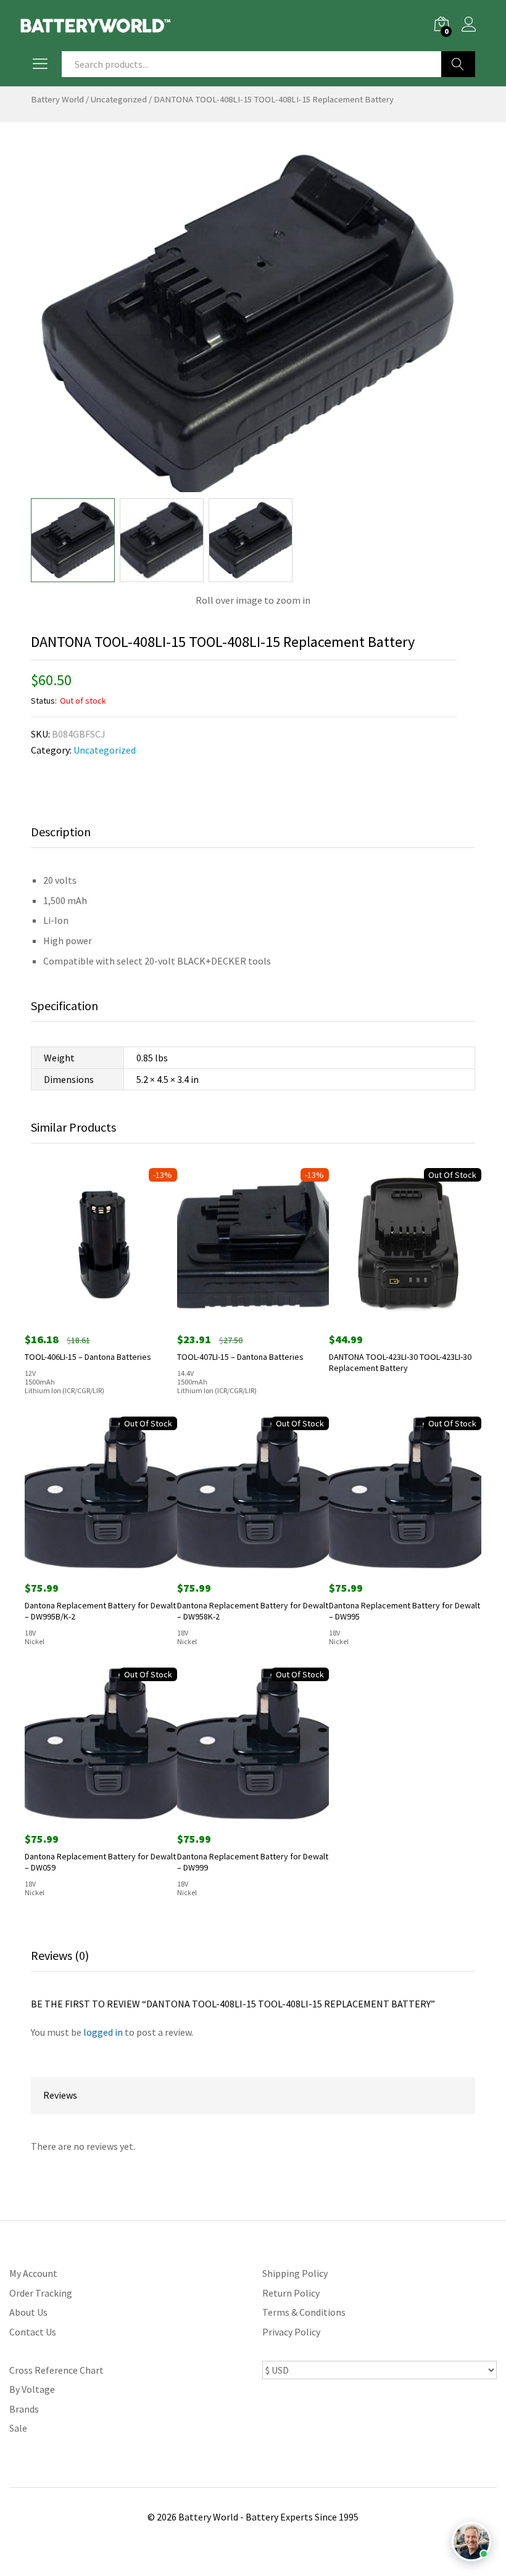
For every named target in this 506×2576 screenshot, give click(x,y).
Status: (44, 701)
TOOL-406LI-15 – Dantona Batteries (88, 1357)
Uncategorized (119, 99)
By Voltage (32, 2389)
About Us (28, 2312)
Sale (18, 2428)
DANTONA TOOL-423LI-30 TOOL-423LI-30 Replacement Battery (400, 1362)
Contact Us (33, 2332)
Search (458, 64)
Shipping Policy (295, 2273)
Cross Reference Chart (56, 2370)
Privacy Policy (291, 2332)
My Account (33, 2273)
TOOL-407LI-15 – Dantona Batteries (240, 1357)
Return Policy (291, 2293)
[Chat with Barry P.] (471, 2541)
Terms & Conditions (304, 2312)
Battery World (57, 99)
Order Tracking (41, 2293)
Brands (24, 2409)
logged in (103, 2032)
